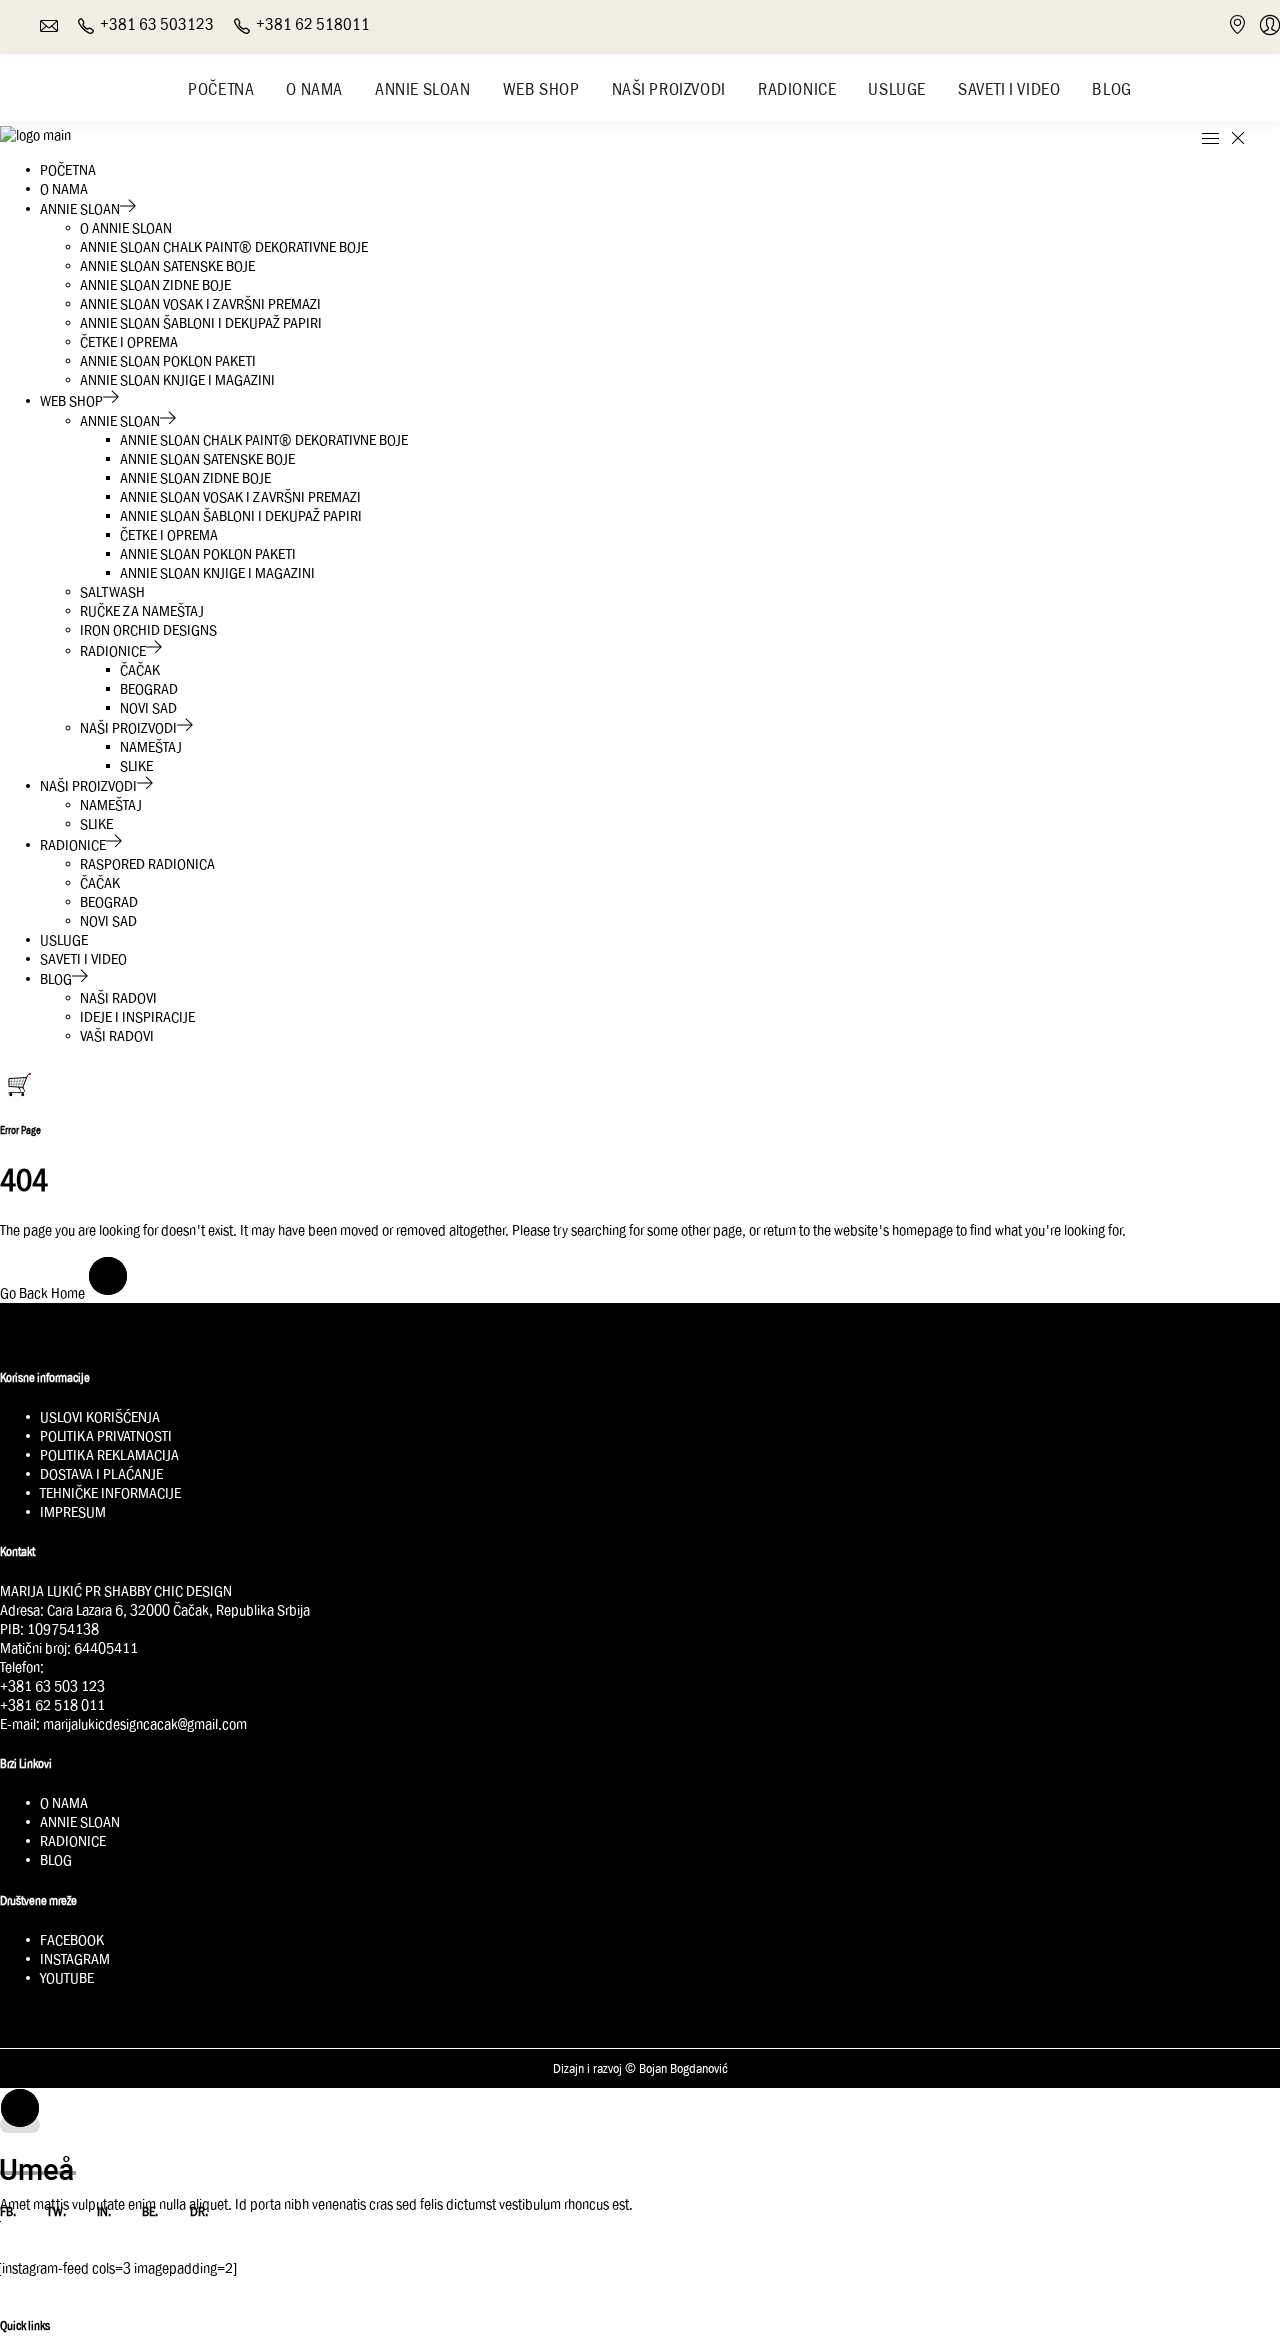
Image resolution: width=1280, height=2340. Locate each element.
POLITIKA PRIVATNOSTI (106, 1436)
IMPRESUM (73, 1512)
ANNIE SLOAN (80, 1822)
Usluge (897, 89)
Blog (1111, 89)
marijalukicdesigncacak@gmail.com (145, 1724)
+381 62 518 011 (52, 1705)
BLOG (56, 1860)
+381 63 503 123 (52, 1686)
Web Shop (541, 89)
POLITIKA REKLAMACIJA (109, 1455)
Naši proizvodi (669, 89)
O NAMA (64, 1803)
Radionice (797, 89)
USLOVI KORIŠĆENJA (100, 1417)
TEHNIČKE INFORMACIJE (110, 1493)
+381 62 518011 (313, 24)
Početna (221, 89)
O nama (314, 89)
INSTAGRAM (75, 1959)
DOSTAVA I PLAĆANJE (101, 1474)
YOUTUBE (67, 1978)
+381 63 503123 (157, 24)
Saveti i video (1009, 89)
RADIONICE (73, 1841)
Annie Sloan (423, 89)
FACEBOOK (72, 1940)
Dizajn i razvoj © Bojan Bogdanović (640, 2069)
